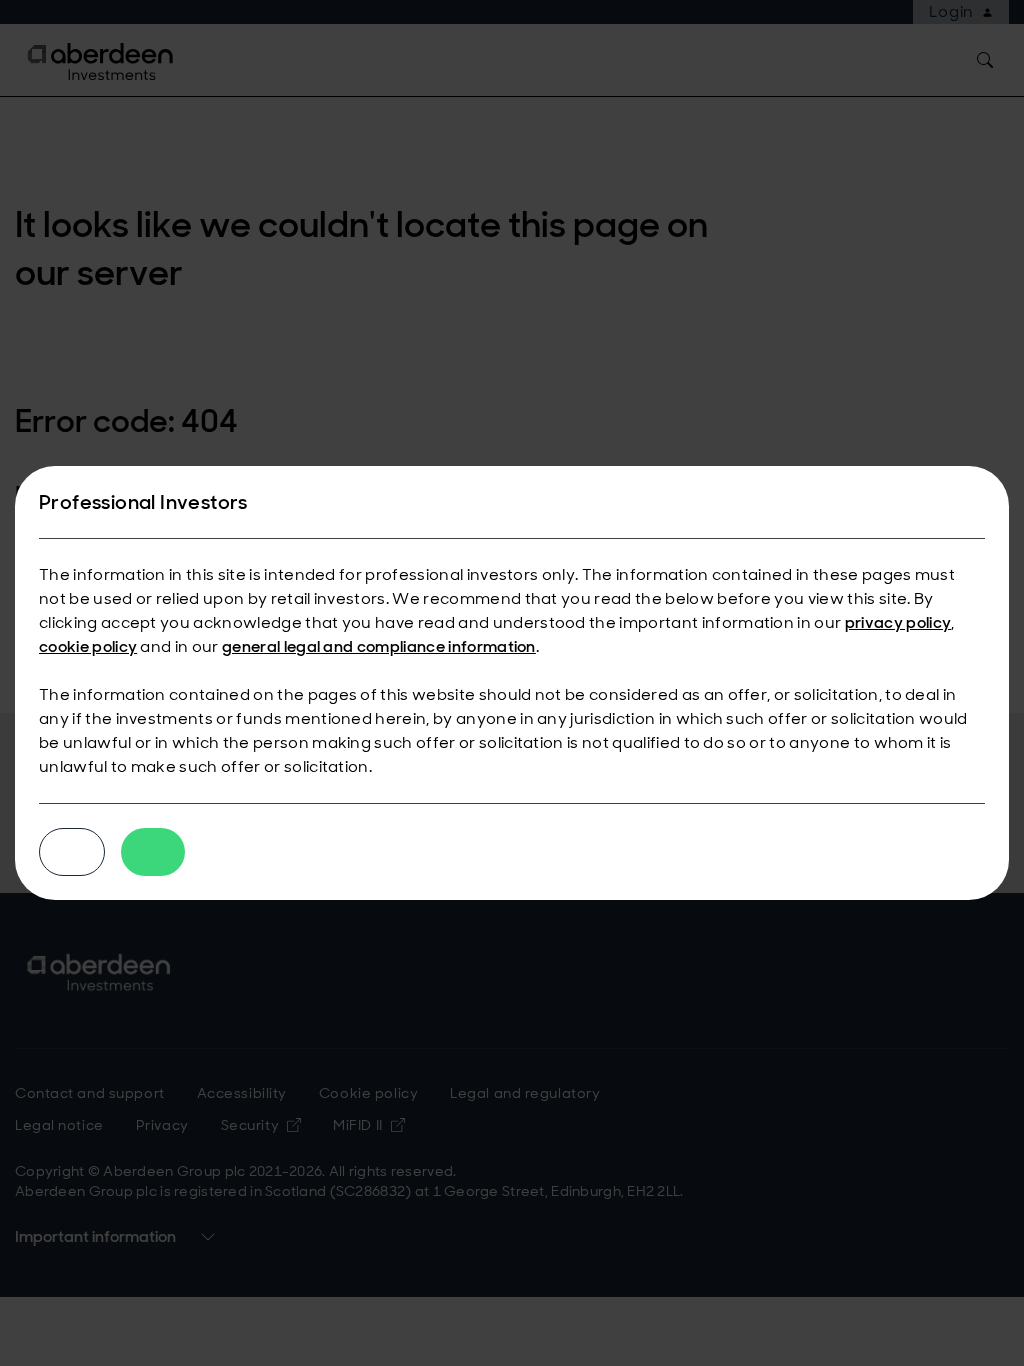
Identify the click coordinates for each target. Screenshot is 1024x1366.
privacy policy (898, 622)
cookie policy (88, 646)
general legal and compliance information (379, 646)
